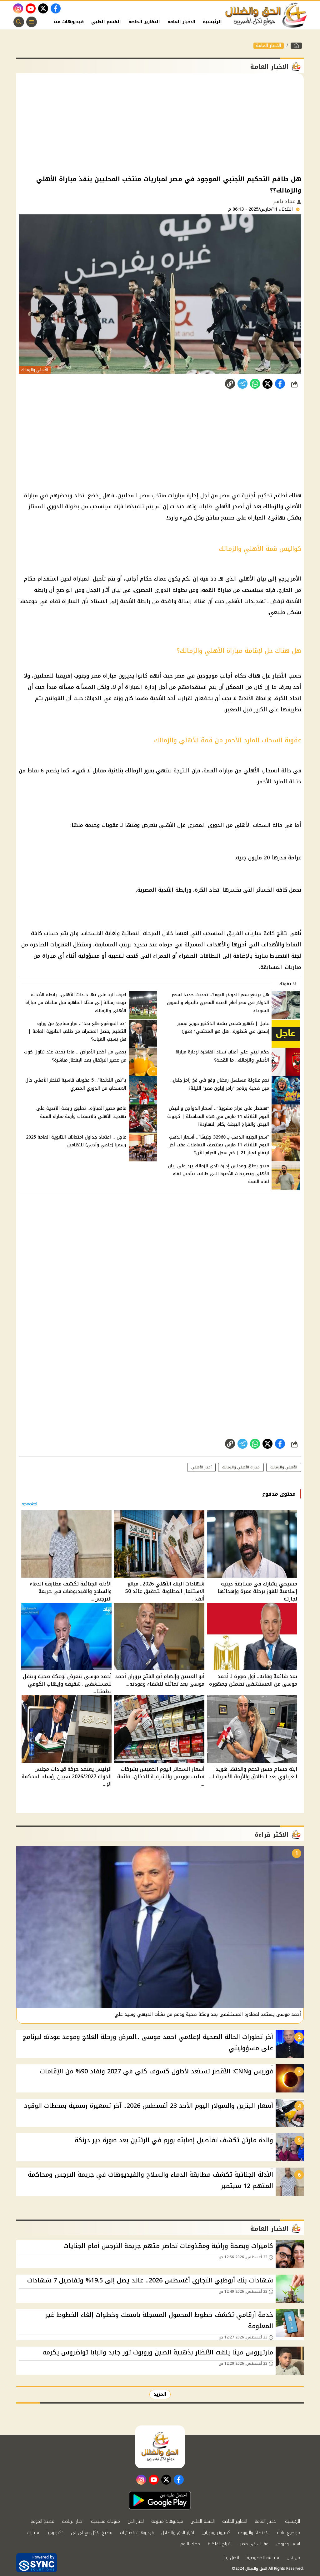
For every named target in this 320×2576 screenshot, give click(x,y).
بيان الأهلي (252, 579)
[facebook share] (280, 384)
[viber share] (242, 384)
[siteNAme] (266, 15)
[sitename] (160, 2447)
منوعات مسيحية (105, 2521)
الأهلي (222, 506)
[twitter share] (267, 384)
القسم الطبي (106, 22)
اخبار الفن (136, 2521)
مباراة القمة (217, 590)
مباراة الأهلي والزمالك (241, 1467)
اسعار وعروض (288, 2544)
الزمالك (134, 771)
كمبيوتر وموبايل (216, 2533)
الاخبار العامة (181, 22)
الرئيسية (212, 22)
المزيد (160, 2394)
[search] (19, 22)
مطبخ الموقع (42, 2521)
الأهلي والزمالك (284, 1467)
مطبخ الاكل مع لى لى (92, 2533)
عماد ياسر (285, 201)
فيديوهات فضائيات (137, 2533)
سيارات (33, 2533)
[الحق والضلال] (296, 46)
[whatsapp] (230, 384)
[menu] (32, 22)
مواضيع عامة (288, 2533)
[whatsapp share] (255, 384)
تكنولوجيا (55, 2533)
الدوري (55, 506)
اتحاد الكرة (288, 698)
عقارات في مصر (254, 2544)
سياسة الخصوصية (263, 2558)
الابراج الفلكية (220, 2544)
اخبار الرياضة (73, 2521)
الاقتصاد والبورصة (254, 2533)
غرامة (295, 858)
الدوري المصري (206, 825)
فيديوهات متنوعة (65, 22)
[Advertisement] (160, 123)
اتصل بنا (232, 2558)
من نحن (293, 2558)
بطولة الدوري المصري (160, 590)
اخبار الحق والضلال (178, 2533)
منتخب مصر (153, 495)
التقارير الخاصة (144, 22)
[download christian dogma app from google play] (160, 2500)
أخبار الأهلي (201, 1467)
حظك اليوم (190, 2544)
